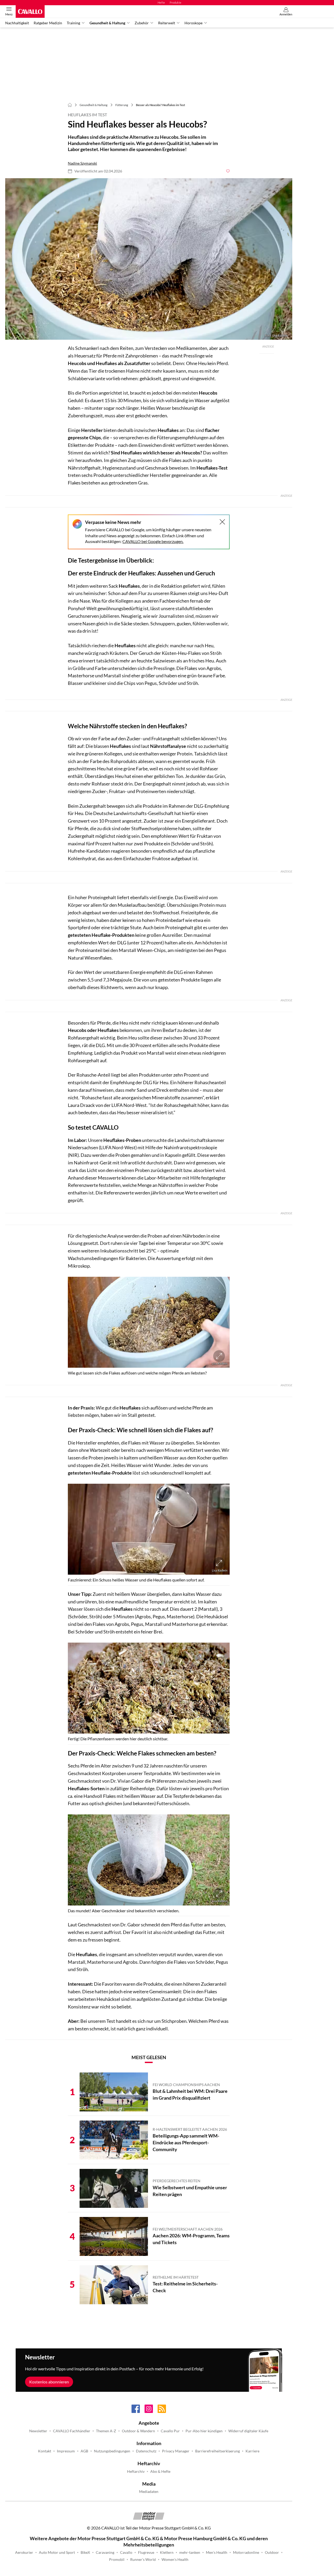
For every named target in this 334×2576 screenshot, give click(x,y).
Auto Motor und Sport (57, 2552)
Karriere (252, 2451)
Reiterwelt (167, 23)
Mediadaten (149, 2492)
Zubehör (142, 23)
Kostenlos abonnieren (49, 2382)
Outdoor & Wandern (138, 2431)
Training (73, 23)
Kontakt (45, 2451)
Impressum (66, 2451)
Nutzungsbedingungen (112, 2451)
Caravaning (105, 2552)
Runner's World (143, 2560)
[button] (149, 259)
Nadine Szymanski (82, 163)
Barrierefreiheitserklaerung (217, 2451)
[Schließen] (222, 522)
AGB (84, 2451)
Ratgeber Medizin (48, 23)
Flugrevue (146, 2552)
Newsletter (38, 2431)
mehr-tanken (190, 2552)
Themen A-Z (106, 2431)
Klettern (167, 2552)
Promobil (117, 2560)
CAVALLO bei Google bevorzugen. (153, 541)
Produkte (175, 2)
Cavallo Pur (170, 2431)
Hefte (161, 2)
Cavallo (126, 2552)
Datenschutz (146, 2451)
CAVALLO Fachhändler (72, 2431)
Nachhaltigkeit (17, 23)
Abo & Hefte (160, 2471)
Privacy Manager (176, 2451)
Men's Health (217, 2552)
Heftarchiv (136, 2471)
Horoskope (193, 23)
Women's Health (175, 2560)
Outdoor (272, 2552)
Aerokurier (24, 2552)
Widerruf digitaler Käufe (248, 2431)
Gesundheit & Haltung (107, 23)
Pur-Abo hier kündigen (204, 2431)
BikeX (85, 2552)
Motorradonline (246, 2552)
